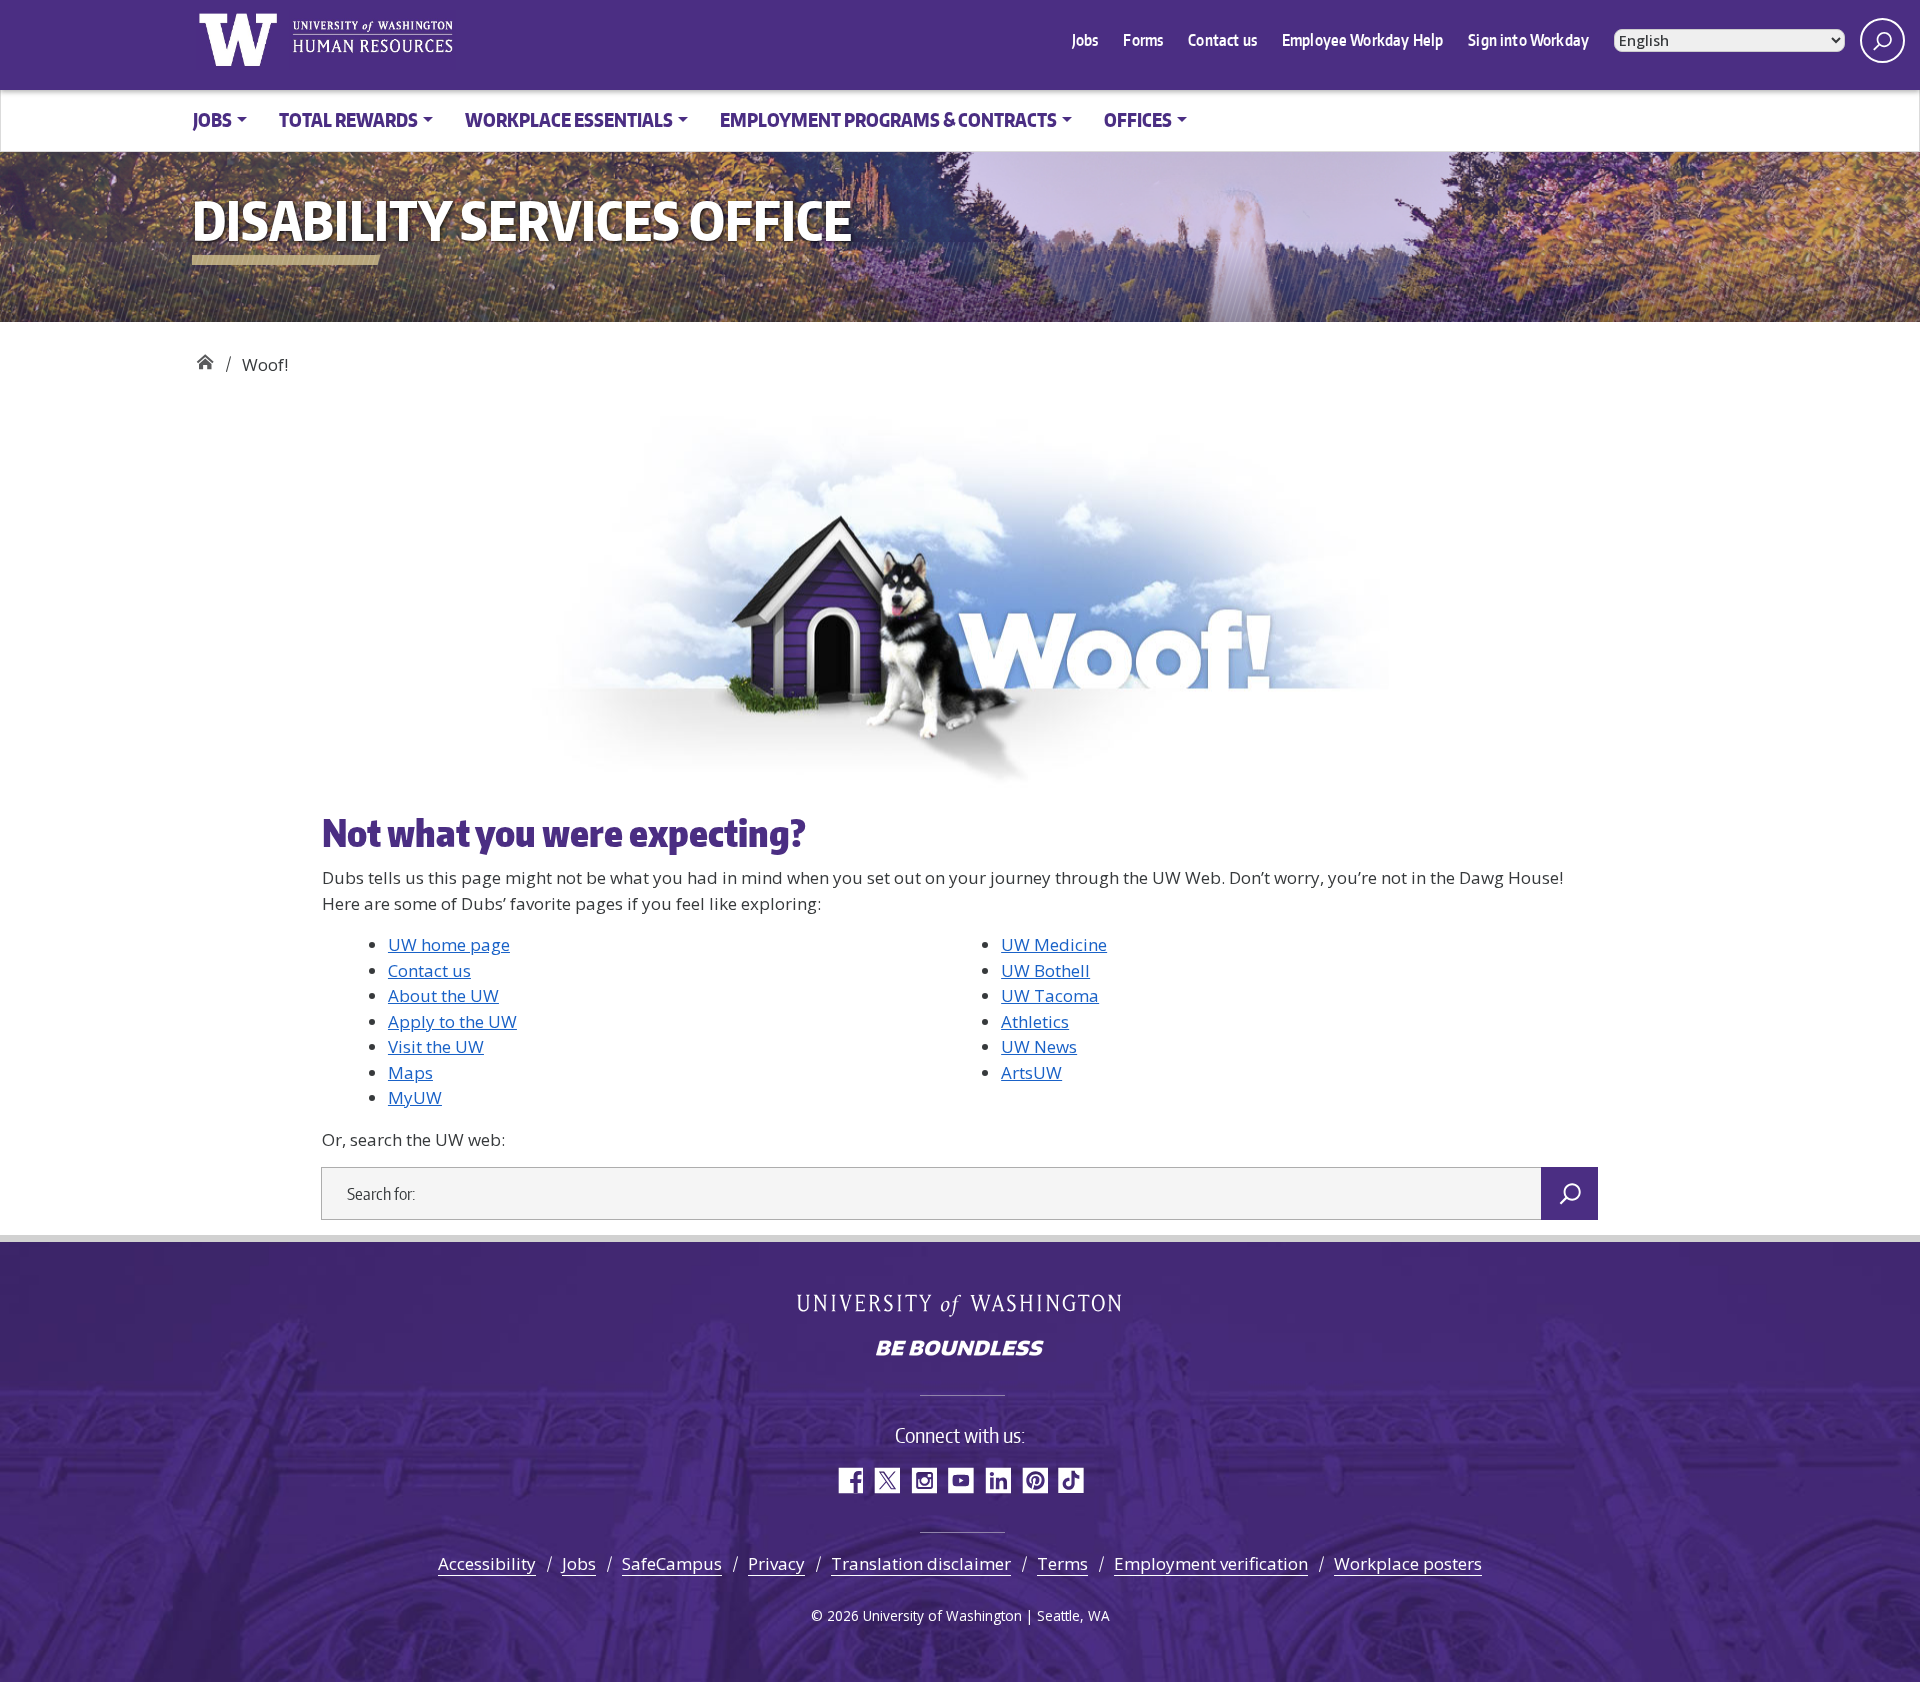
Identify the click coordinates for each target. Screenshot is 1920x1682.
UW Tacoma (1050, 995)
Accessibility (487, 1563)
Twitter (886, 1480)
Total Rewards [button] (348, 119)
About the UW (443, 995)
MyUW (415, 1097)
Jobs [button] (212, 119)
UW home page (449, 944)
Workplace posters (1408, 1563)
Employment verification (1211, 1563)
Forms (1143, 40)
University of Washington (237, 40)
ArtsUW (1031, 1072)
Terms (1062, 1563)
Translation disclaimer (921, 1563)
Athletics (1035, 1021)
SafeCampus (672, 1563)
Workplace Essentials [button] (569, 119)
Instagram (923, 1480)
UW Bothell (1045, 970)
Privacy (776, 1563)
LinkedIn (997, 1480)
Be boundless (960, 1350)
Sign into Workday (1528, 40)
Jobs (1085, 40)
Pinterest (1034, 1480)
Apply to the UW (452, 1021)
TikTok (1071, 1480)
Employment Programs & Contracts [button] (888, 119)
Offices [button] (1138, 119)
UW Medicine (1054, 944)
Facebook (849, 1480)
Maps (410, 1072)
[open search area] (1882, 40)
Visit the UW (436, 1046)
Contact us (1222, 40)
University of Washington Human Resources (372, 40)
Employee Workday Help (1362, 40)
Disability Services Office (204, 357)
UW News (1039, 1046)
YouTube (960, 1480)
